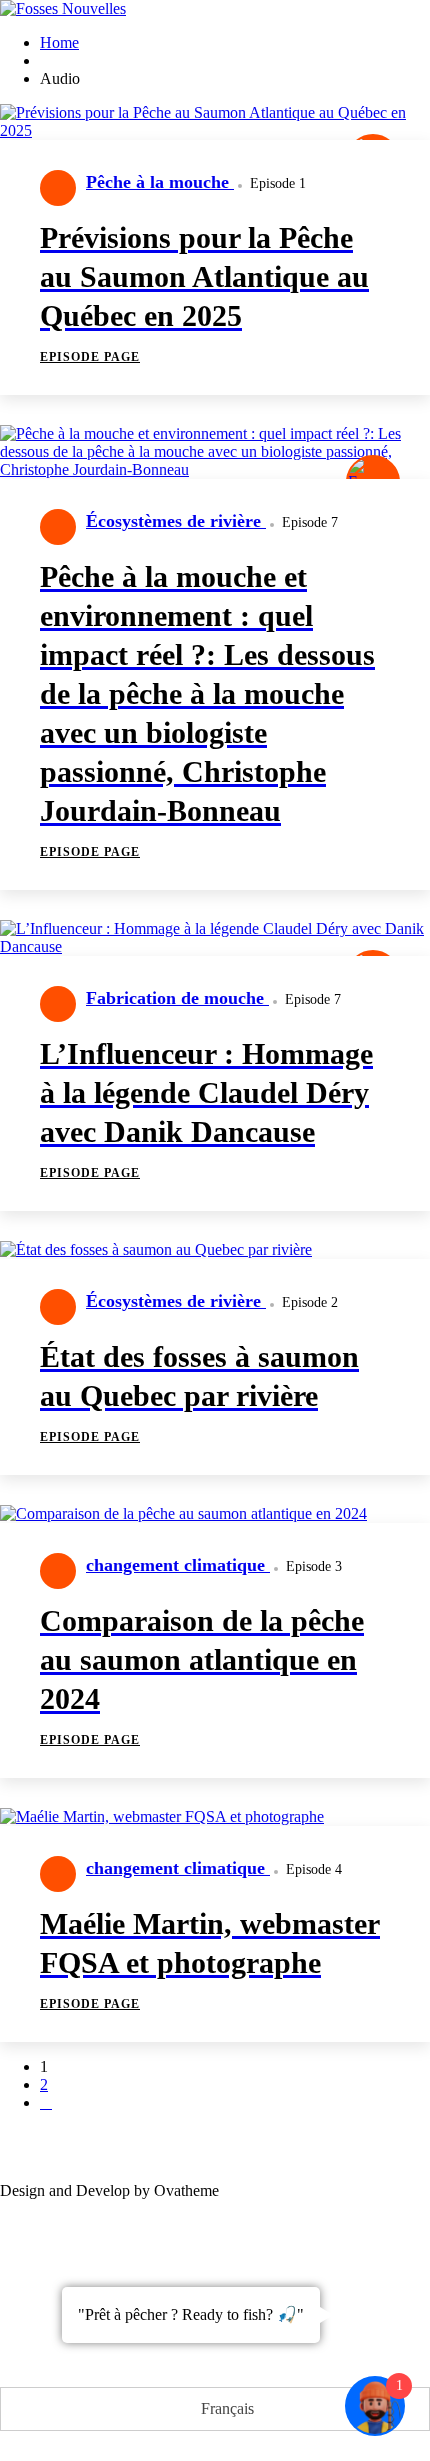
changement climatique (178, 1565)
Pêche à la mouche (160, 182)
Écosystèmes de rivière (176, 521)
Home (59, 42)
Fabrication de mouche (177, 998)
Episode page (90, 357)
